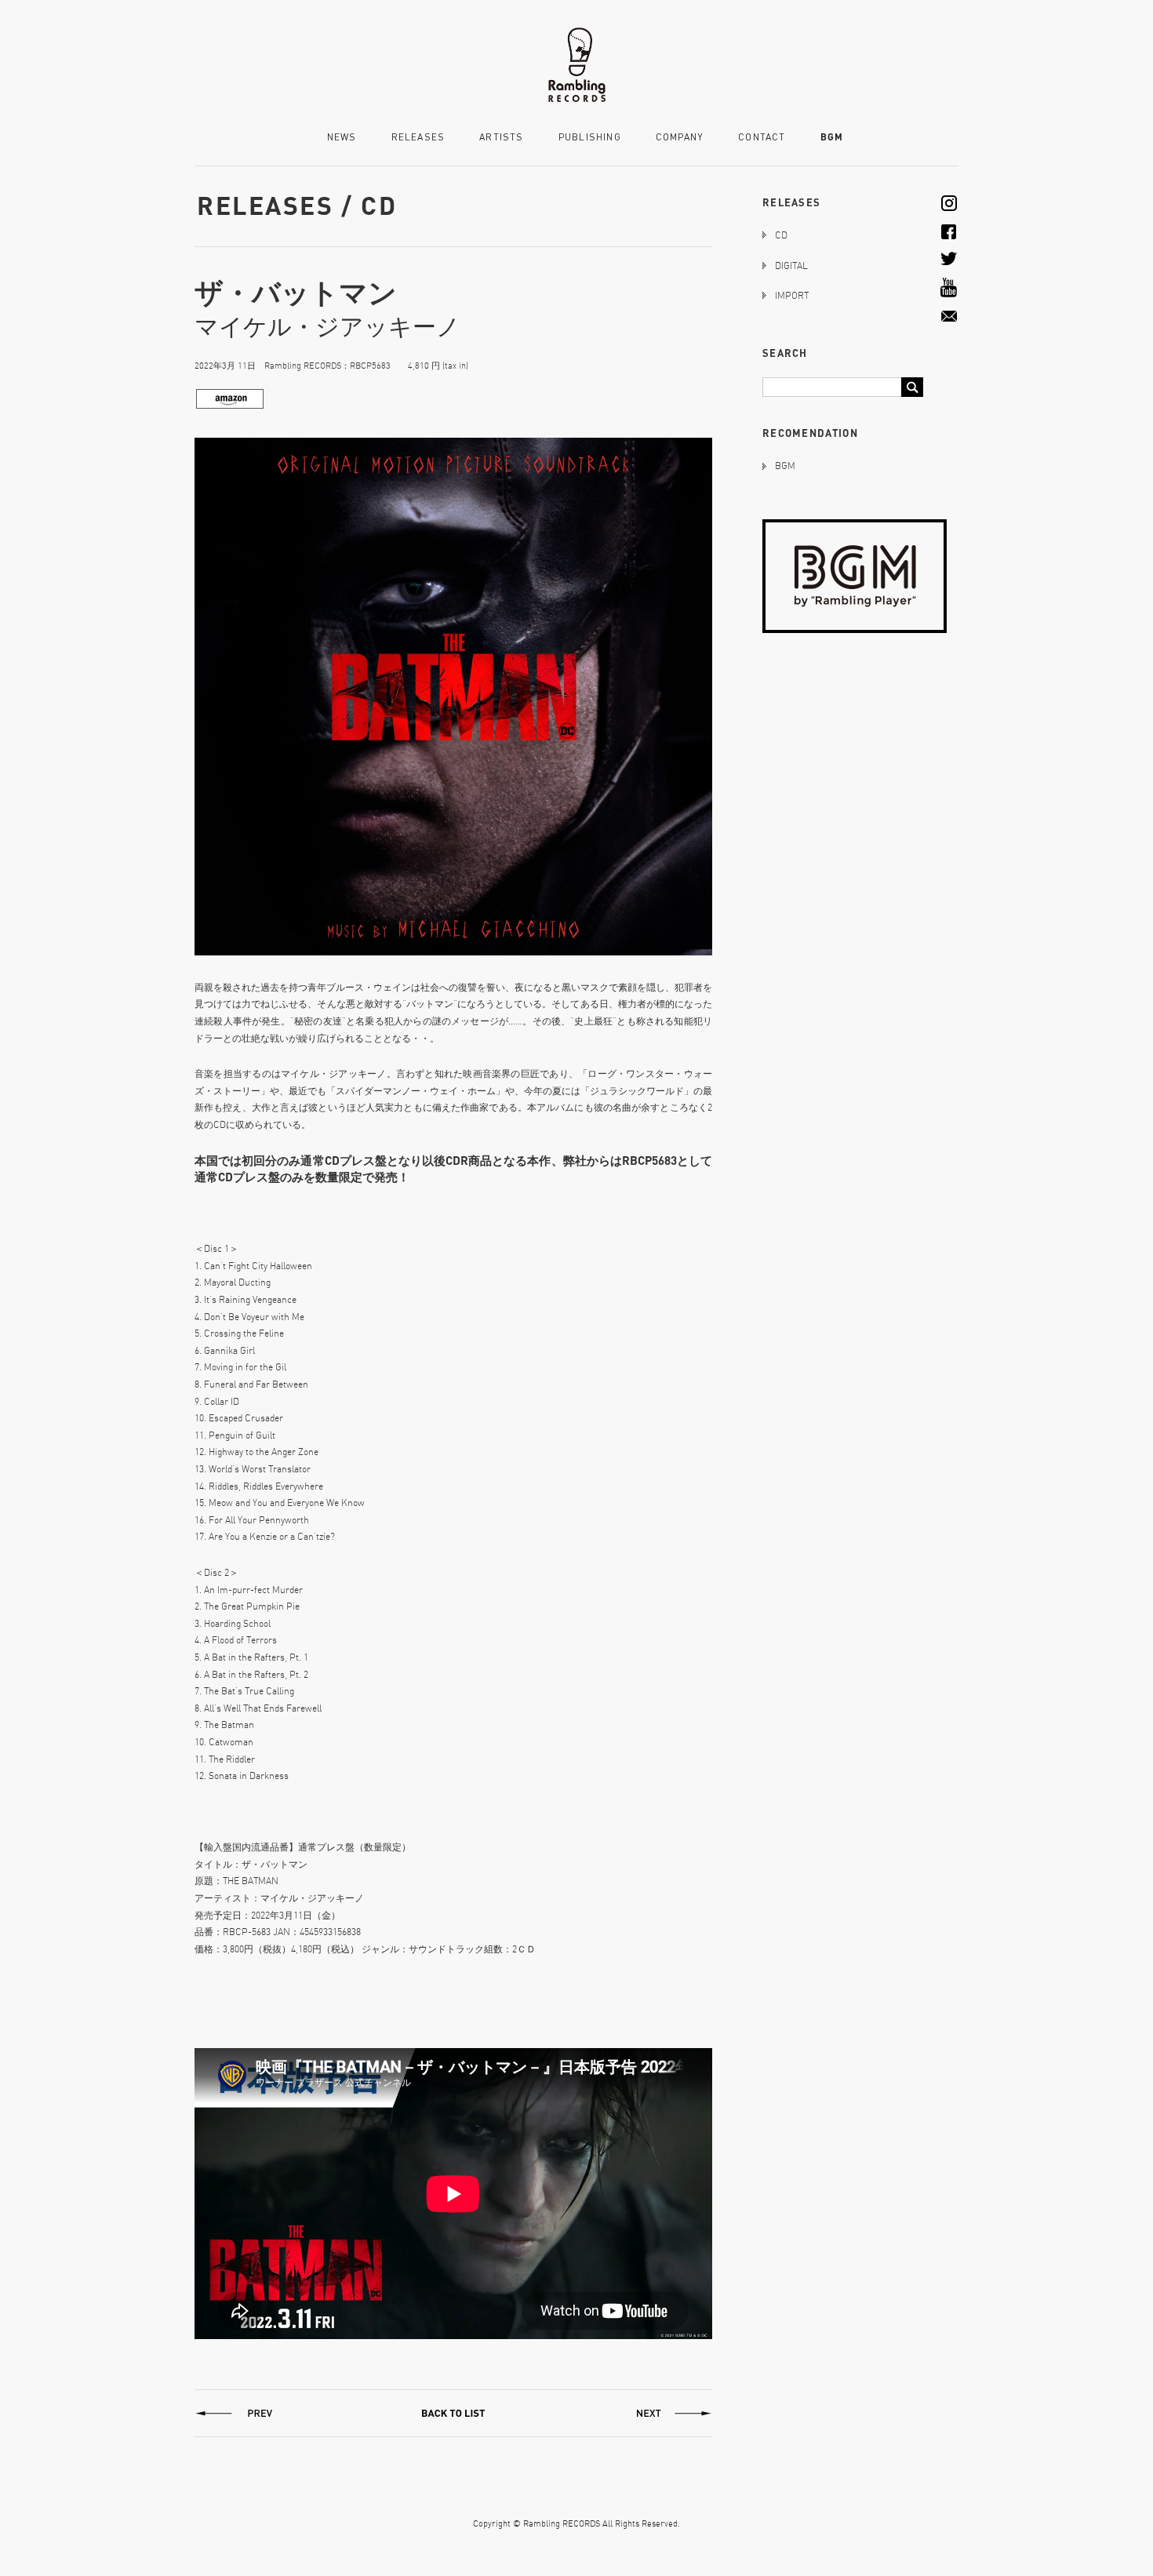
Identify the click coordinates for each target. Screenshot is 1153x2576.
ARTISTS (501, 138)
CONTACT (762, 138)
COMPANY (680, 138)
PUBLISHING (590, 138)
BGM (832, 137)
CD (781, 235)
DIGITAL (791, 266)
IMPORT (792, 295)
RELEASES (418, 138)
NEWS (342, 138)
